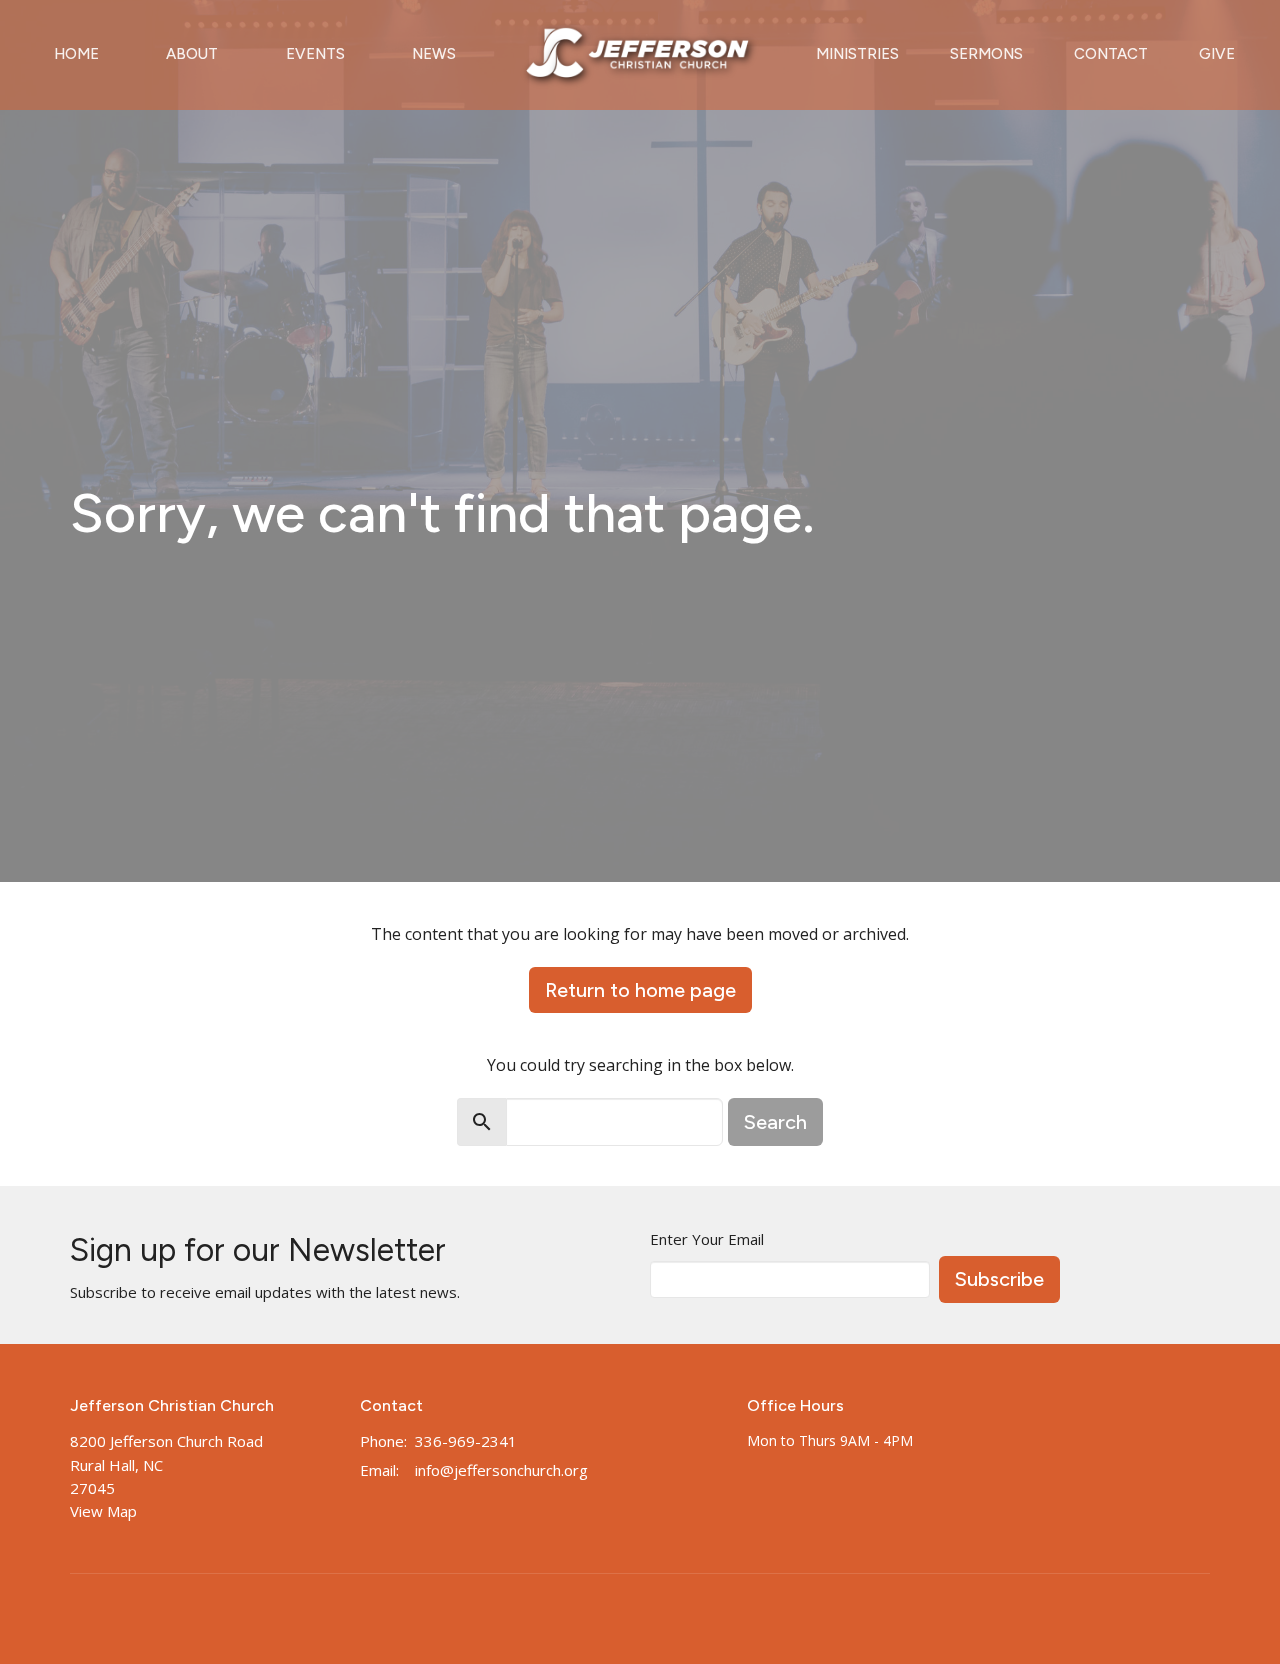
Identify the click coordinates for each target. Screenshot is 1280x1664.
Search (775, 1122)
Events (315, 54)
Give (1217, 54)
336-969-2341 (466, 1441)
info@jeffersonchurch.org (501, 1470)
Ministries (857, 54)
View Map (103, 1511)
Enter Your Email (707, 1239)
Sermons (986, 54)
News (434, 54)
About (192, 54)
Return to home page (640, 990)
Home (76, 54)
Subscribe (999, 1279)
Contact (1111, 54)
